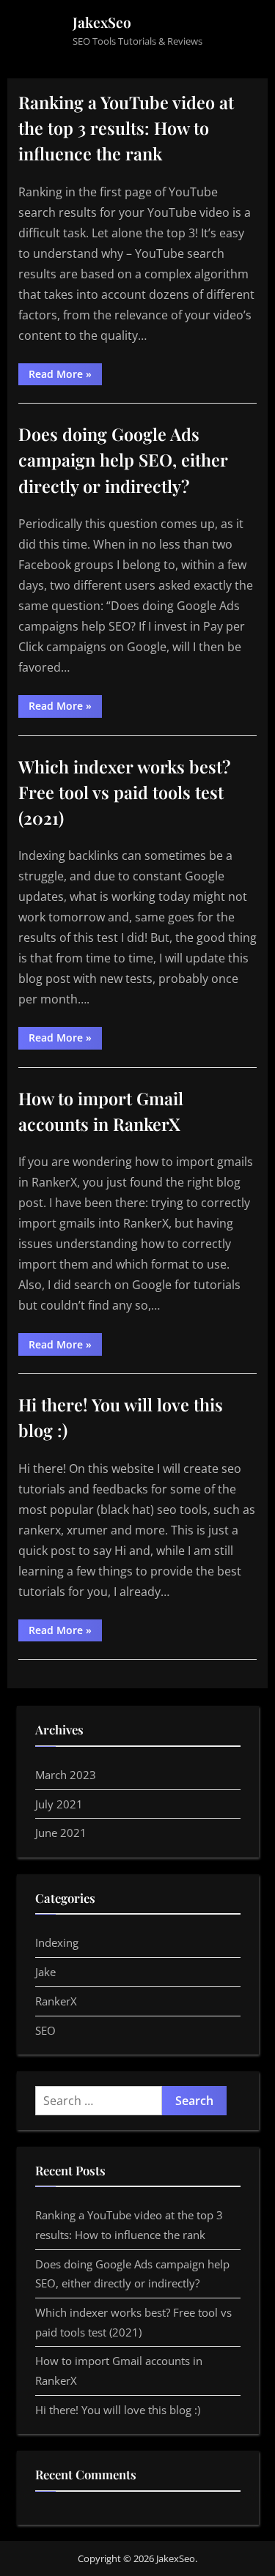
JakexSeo (102, 22)
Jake (45, 1972)
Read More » (65, 376)
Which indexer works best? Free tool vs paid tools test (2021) (124, 792)
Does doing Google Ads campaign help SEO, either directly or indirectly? (123, 460)
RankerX (56, 2001)
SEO (45, 2030)
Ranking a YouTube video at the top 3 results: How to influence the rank (126, 128)
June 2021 (61, 1833)
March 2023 (66, 1775)
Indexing (57, 1942)
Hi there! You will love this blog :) (118, 2410)
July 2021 (59, 1804)
